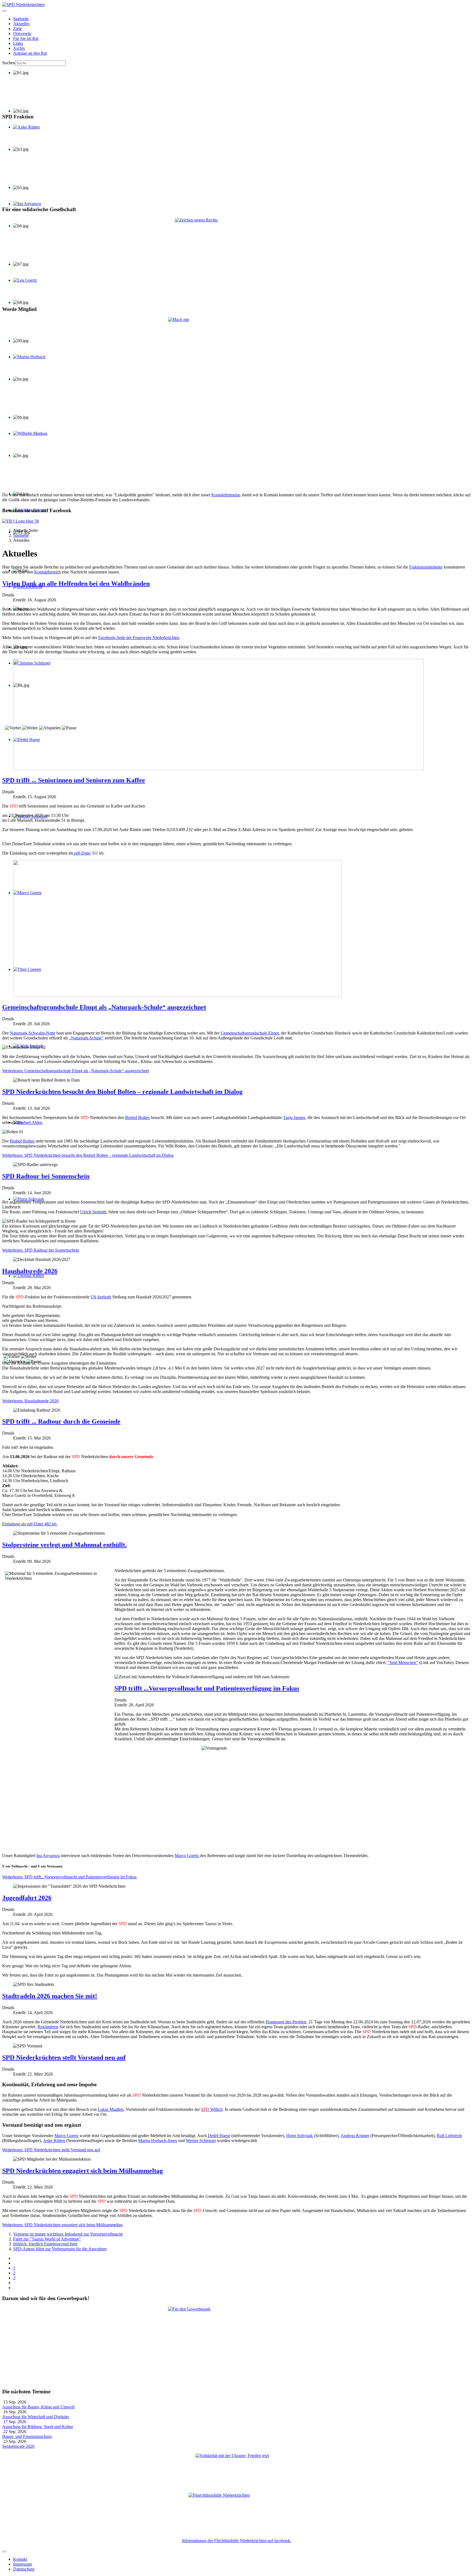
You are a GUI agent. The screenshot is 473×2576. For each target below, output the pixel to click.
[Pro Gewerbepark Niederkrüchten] (236, 2345)
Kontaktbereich (47, 572)
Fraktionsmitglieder (426, 567)
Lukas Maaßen (111, 2109)
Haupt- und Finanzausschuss (27, 2436)
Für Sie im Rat (26, 38)
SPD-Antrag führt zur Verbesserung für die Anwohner (60, 2249)
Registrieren (48, 2027)
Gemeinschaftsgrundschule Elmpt (250, 1033)
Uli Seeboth (101, 1297)
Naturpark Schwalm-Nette (33, 1033)
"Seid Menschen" (403, 1663)
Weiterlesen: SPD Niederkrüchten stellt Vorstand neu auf (51, 2150)
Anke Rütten (24, 132)
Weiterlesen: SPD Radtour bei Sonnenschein (41, 1250)
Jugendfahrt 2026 (27, 1898)
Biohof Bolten (137, 1117)
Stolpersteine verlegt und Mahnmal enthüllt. (64, 1545)
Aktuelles (21, 24)
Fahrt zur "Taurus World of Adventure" (47, 2239)
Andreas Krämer (28, 515)
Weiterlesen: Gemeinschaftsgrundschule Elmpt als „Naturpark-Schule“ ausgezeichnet (76, 1071)
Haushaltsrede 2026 (30, 1271)
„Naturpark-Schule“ (86, 1038)
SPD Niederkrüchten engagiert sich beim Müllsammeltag (83, 2171)
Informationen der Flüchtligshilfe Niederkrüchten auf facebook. (237, 2541)
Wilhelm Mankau (28, 438)
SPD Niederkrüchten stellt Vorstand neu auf (64, 2058)
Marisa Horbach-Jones (158, 2141)
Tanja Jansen (294, 1117)
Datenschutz (24, 2569)
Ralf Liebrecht (26, 591)
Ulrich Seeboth (26, 1051)
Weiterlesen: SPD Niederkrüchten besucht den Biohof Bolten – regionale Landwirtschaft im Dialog (88, 1155)
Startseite (21, 19)
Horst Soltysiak (300, 2136)
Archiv (19, 48)
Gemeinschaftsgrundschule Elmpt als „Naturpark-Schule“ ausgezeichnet (104, 1007)
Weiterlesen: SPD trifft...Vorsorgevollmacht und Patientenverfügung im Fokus (69, 1877)
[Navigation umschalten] (4, 11)
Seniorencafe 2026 (18, 2446)
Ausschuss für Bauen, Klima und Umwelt (38, 2407)
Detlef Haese (219, 2136)
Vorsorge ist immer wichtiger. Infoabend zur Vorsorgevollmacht (68, 2234)
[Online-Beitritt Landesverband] (236, 403)
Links (18, 43)
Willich (212, 2109)
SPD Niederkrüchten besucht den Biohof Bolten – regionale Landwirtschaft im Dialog (122, 1092)
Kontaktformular (226, 495)
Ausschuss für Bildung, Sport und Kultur (38, 2427)
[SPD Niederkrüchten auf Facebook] (236, 521)
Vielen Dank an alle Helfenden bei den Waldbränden (76, 584)
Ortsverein (22, 33)
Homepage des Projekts (286, 2022)
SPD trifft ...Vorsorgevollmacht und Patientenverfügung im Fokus (207, 1688)
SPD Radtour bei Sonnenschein (46, 1176)
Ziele (18, 29)
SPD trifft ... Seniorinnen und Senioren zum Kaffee (74, 780)
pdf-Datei (82, 853)
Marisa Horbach (27, 362)
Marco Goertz (187, 1856)
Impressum (23, 2564)
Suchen (9, 63)
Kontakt (20, 2559)
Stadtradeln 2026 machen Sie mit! (50, 1996)
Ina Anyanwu (48, 1856)
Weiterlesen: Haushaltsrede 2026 (30, 1401)
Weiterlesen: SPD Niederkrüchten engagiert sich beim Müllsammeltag (62, 2225)
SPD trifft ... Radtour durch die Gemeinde (61, 1421)
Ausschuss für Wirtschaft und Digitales (36, 2417)
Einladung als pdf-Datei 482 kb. (30, 1524)
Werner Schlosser (201, 2141)
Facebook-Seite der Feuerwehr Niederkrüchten (139, 638)
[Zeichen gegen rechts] (236, 259)
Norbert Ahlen (26, 1127)
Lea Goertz (23, 285)
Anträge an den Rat (30, 53)
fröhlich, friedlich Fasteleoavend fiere (45, 2244)
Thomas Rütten (26, 1280)
